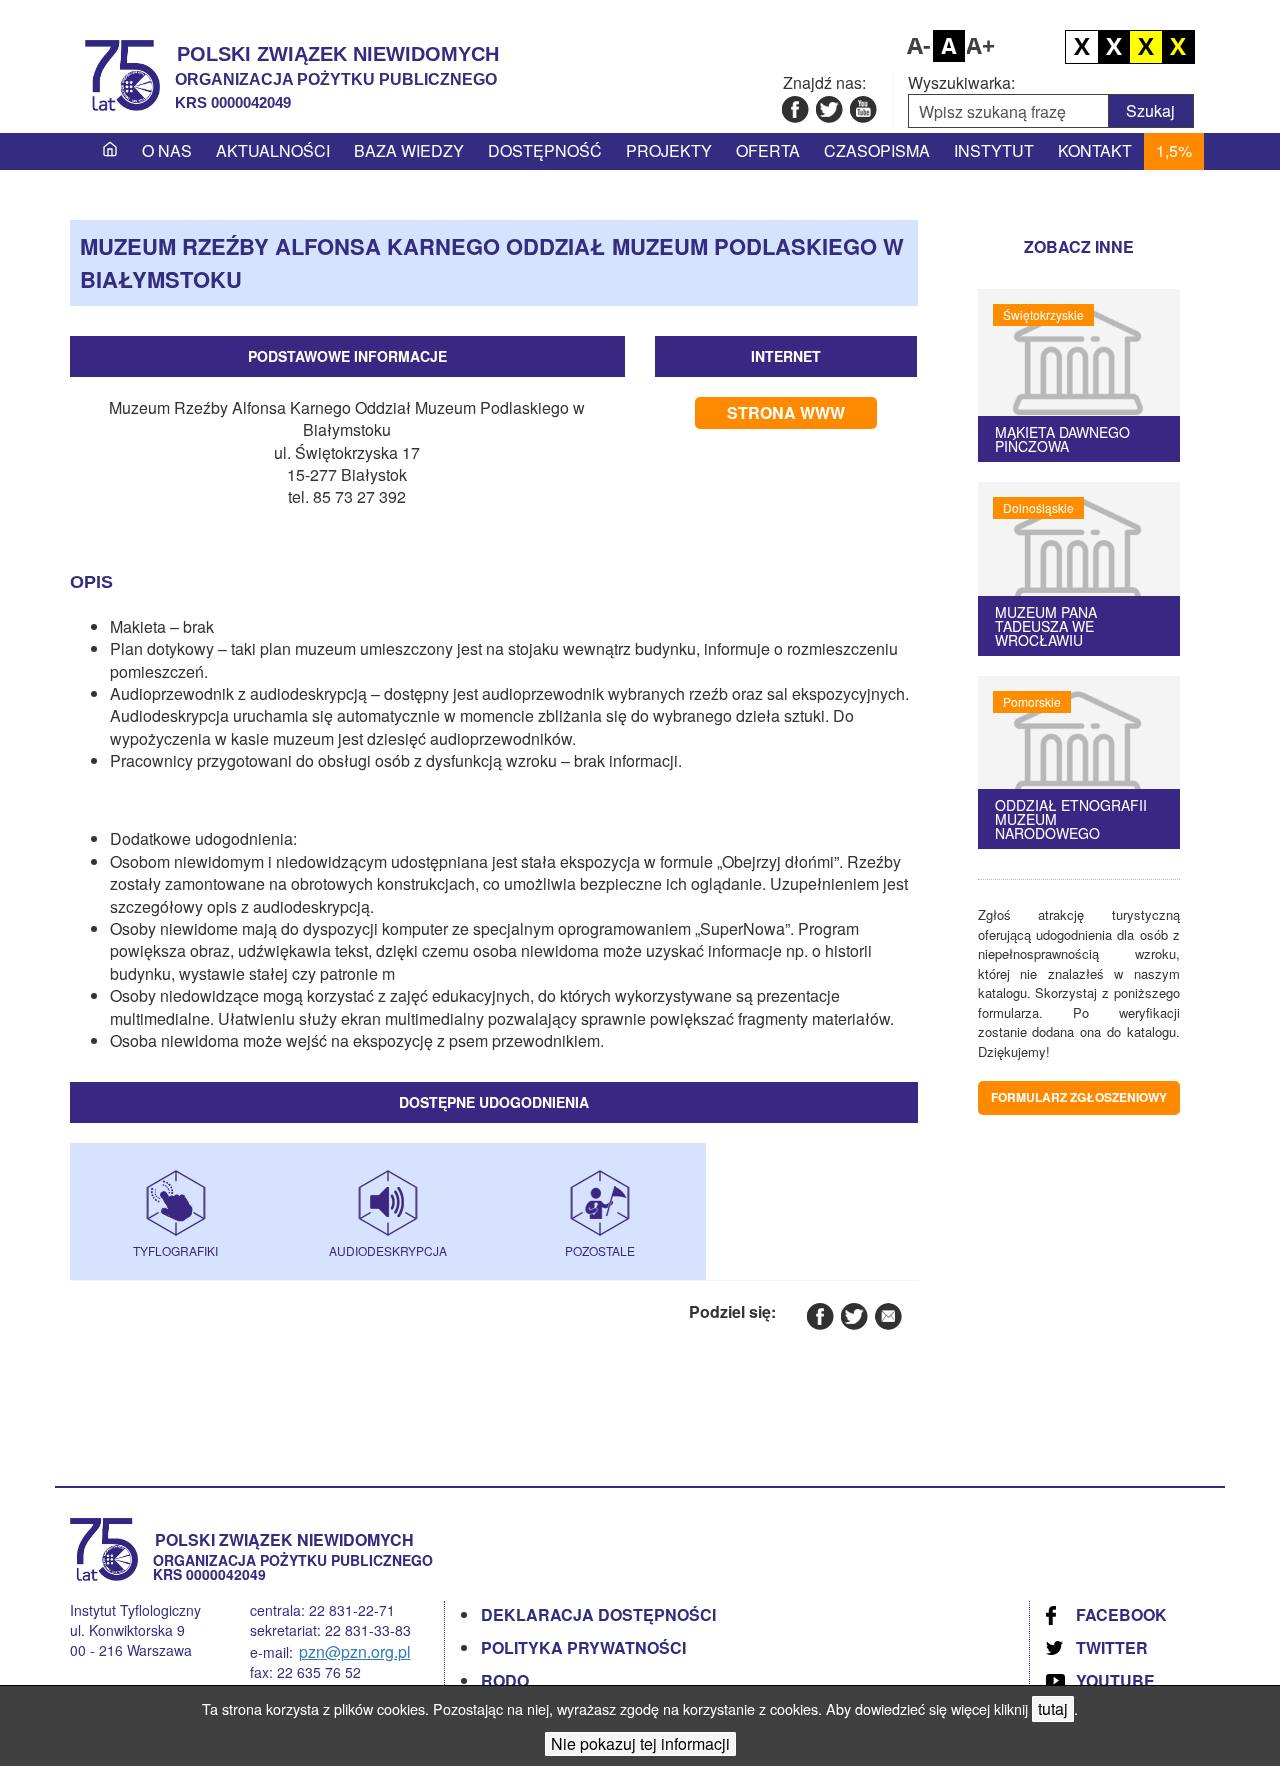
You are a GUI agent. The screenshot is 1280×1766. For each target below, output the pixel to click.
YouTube (1115, 1680)
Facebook (1121, 1614)
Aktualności (273, 150)
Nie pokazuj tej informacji (640, 1743)
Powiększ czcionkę (981, 46)
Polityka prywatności (583, 1647)
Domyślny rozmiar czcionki (949, 46)
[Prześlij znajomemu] (887, 1315)
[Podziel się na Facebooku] (819, 1315)
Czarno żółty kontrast (1146, 47)
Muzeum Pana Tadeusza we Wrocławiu (1046, 626)
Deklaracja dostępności (598, 1614)
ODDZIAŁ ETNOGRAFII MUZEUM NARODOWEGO (1071, 819)
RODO (505, 1680)
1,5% (1174, 150)
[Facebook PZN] (794, 108)
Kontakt (1095, 150)
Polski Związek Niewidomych (338, 54)
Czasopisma (877, 150)
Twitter (1112, 1647)
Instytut (994, 150)
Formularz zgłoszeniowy (1079, 1097)
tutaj (1053, 1708)
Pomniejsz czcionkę (917, 46)
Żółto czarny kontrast (1178, 47)
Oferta (768, 150)
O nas (167, 150)
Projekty (669, 150)
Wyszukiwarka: (961, 83)
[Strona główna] (110, 151)
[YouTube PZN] (862, 108)
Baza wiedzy (409, 150)
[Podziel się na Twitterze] (853, 1315)
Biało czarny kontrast (1114, 47)
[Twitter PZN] (828, 108)
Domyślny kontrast (1082, 47)
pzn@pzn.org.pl (355, 1651)
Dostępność (545, 150)
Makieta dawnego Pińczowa (1062, 439)
